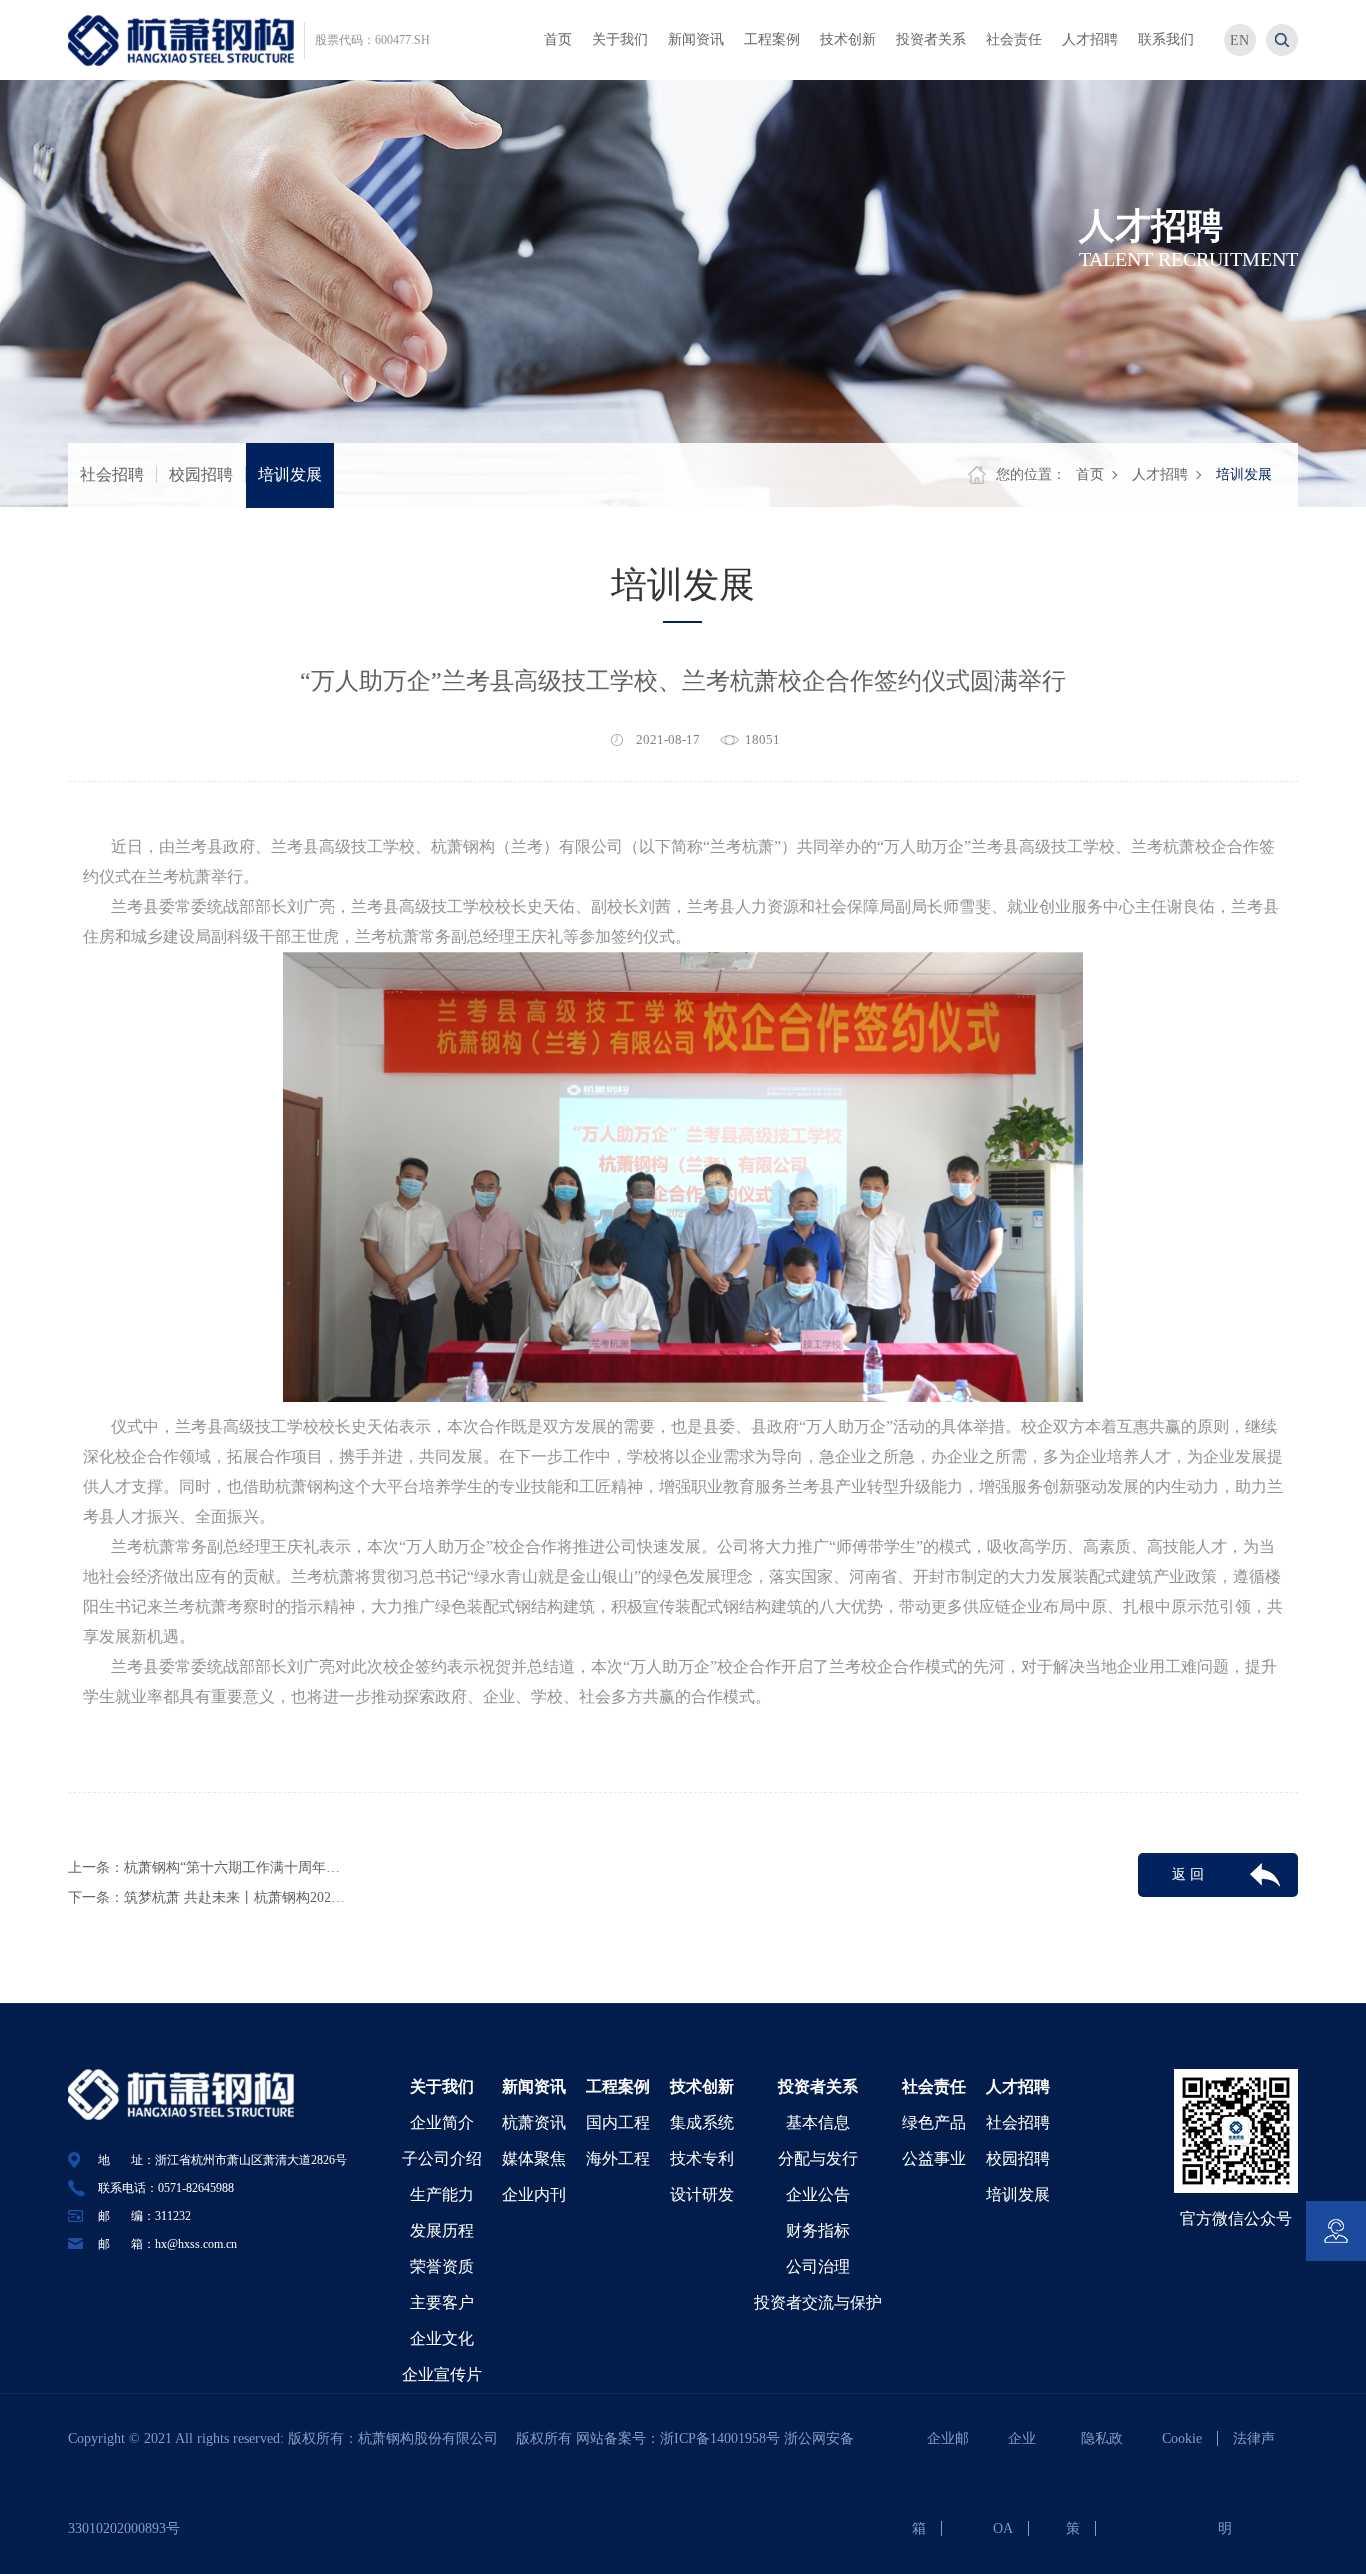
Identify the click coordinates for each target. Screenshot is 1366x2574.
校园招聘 (201, 474)
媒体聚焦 (534, 2158)
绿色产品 (934, 2122)
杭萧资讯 (534, 2122)
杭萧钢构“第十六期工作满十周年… (232, 1867)
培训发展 (290, 474)
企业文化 (442, 2338)
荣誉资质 (442, 2266)
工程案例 (618, 2086)
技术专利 (702, 2158)
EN (1239, 40)
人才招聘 (1160, 474)
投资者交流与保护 (818, 2302)
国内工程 (618, 2122)
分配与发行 (818, 2158)
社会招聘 (112, 474)
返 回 (1188, 1874)
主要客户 (442, 2302)
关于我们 (442, 2086)
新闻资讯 (534, 2086)
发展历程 (442, 2230)
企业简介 (442, 2122)
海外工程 (618, 2158)
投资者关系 (818, 2086)
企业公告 (818, 2194)
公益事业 (934, 2158)
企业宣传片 (442, 2374)
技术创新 (702, 2086)
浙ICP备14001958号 (722, 2438)
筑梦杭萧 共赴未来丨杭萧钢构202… (234, 1897)
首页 (1090, 474)
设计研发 (702, 2194)
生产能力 (442, 2194)
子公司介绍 (442, 2158)
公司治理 (818, 2266)
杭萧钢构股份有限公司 (435, 2438)
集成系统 (702, 2122)
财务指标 (818, 2230)
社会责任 (934, 2086)
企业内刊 (534, 2194)
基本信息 (818, 2122)
